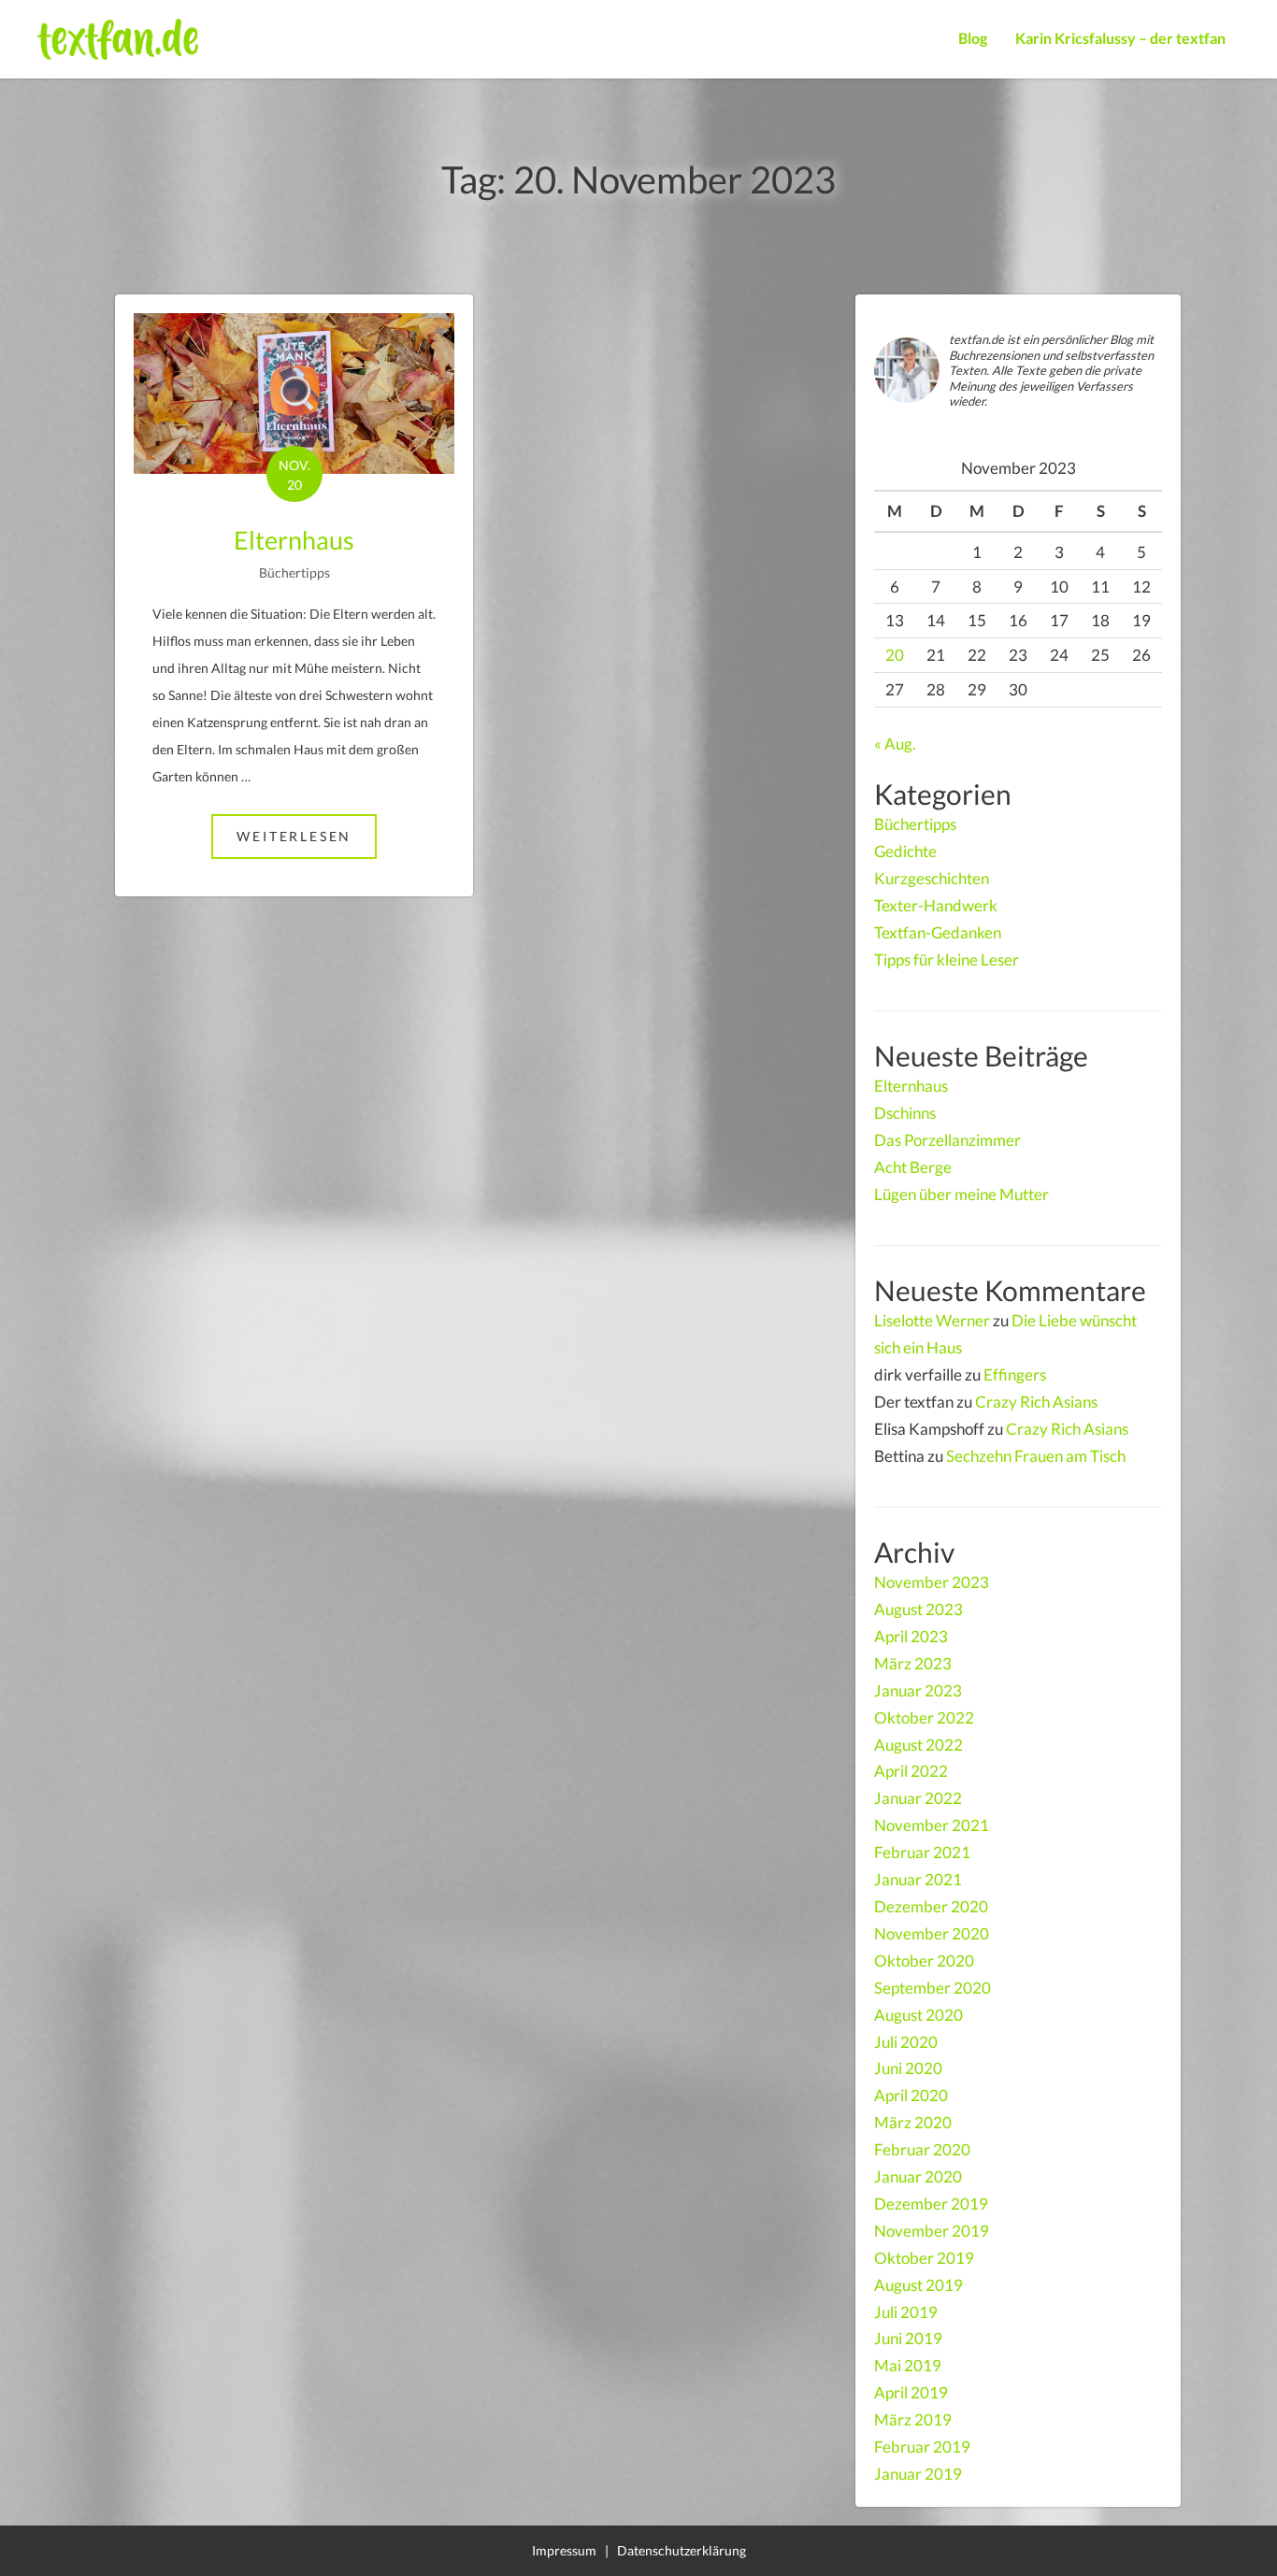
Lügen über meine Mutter (961, 1194)
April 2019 (911, 2392)
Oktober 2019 (924, 2258)
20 (895, 655)
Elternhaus (294, 540)
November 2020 (932, 1933)
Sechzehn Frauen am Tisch (1036, 1456)
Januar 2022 (918, 1798)
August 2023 (918, 1609)
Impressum (564, 2550)
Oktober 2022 (924, 1717)
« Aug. (895, 744)
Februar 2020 (922, 2149)
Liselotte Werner (932, 1320)
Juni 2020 (908, 2068)
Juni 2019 (908, 2338)
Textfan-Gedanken (938, 932)
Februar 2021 (922, 1852)
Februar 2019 (922, 2447)
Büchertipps (294, 572)
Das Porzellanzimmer (947, 1140)
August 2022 (918, 1745)
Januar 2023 (918, 1690)
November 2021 (932, 1825)
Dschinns (905, 1113)
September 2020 (933, 1988)
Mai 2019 (908, 2365)
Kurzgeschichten (932, 878)
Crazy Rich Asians (1036, 1402)
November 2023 (932, 1582)
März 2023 (913, 1663)
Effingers (1015, 1374)
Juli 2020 (906, 2042)
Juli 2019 (906, 2312)
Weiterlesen (307, 836)
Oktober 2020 (924, 1961)
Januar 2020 (918, 2176)
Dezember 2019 (931, 2204)
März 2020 (913, 2122)
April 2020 (911, 2095)
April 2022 (911, 1771)
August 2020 (918, 2015)
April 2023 (911, 1636)
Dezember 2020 (931, 1906)
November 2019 (932, 2231)
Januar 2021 (918, 1879)
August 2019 (918, 2285)
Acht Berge (913, 1167)
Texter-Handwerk (936, 905)
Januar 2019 (918, 2474)
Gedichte (905, 851)
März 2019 (913, 2419)
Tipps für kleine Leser (947, 959)
